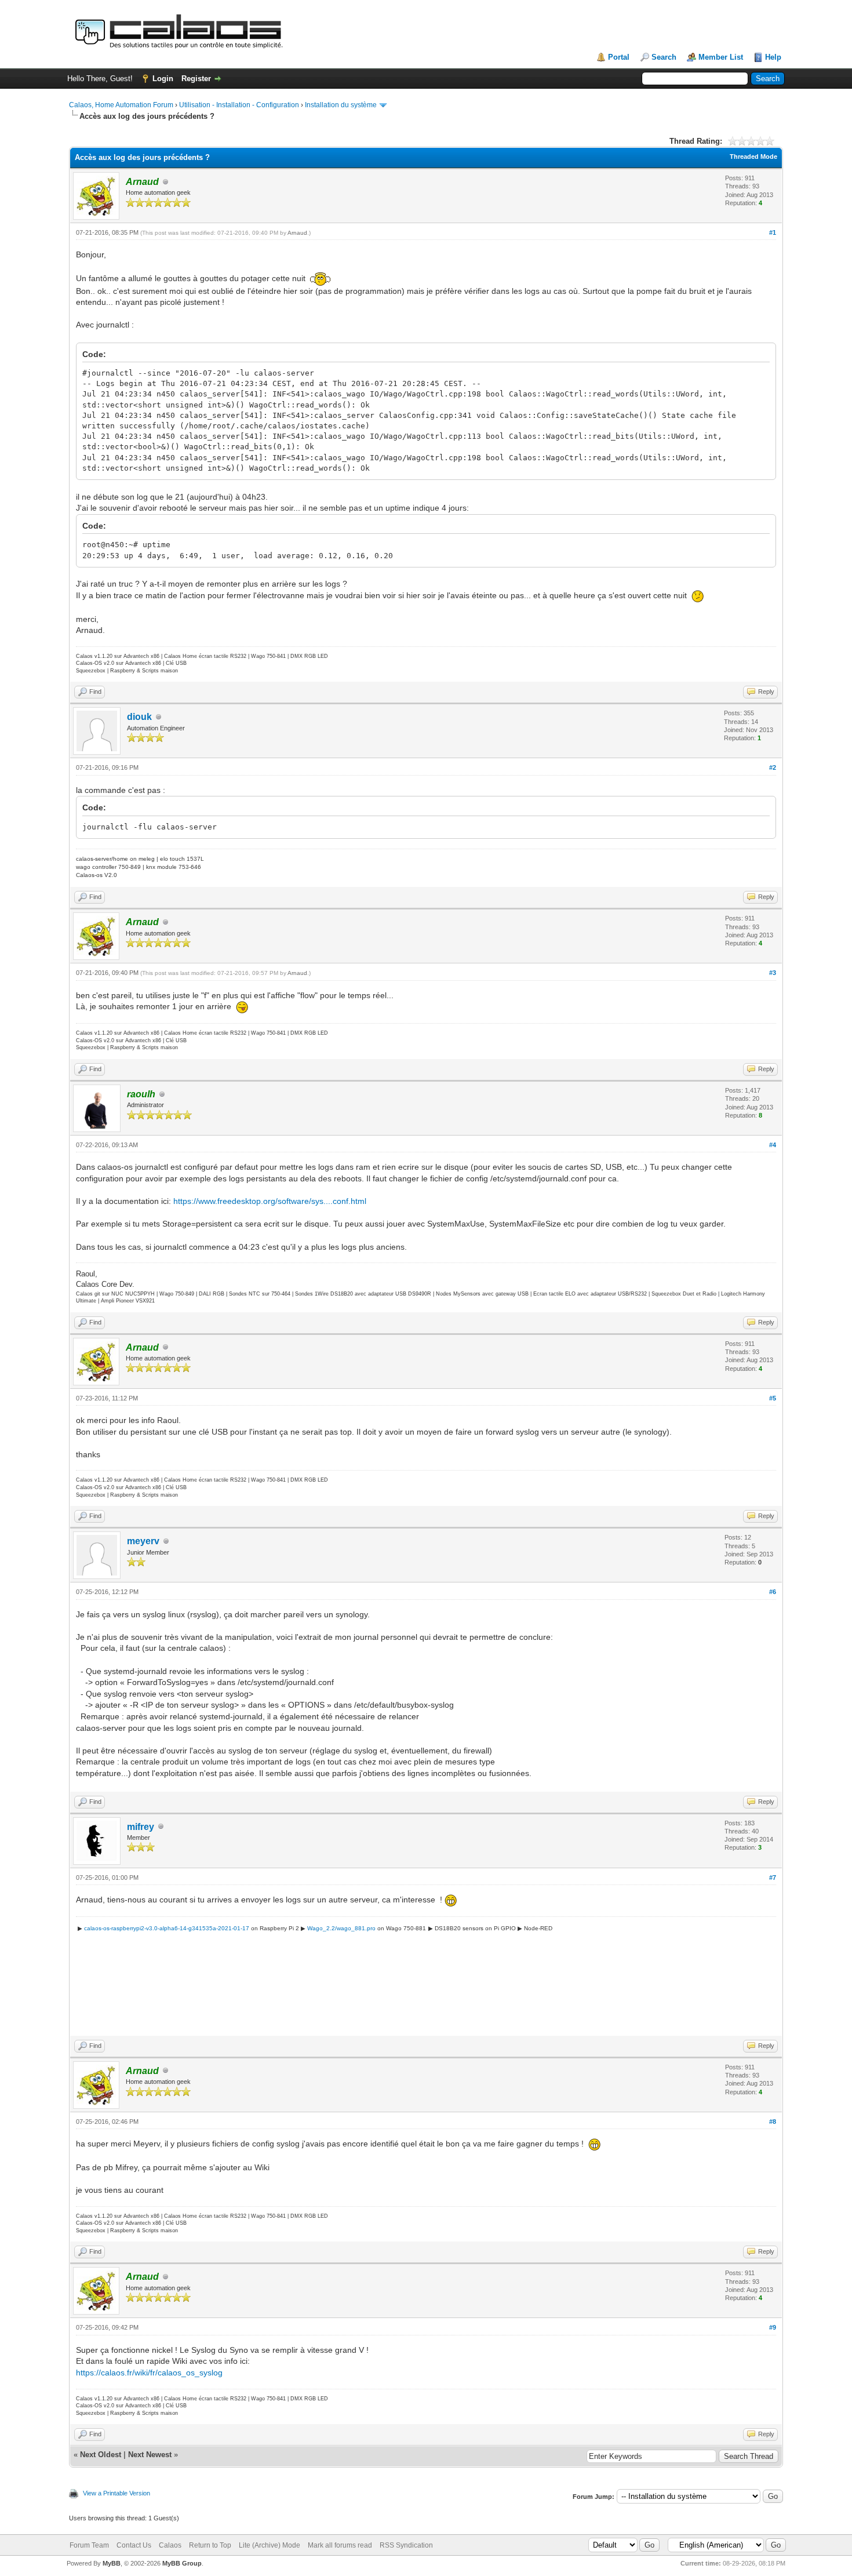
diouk (139, 717)
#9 (773, 2327)
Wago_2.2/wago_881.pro (341, 1928)
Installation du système (341, 105)
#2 (773, 767)
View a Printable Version (116, 2493)
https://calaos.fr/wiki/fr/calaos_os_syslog (149, 2373)
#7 (773, 1878)
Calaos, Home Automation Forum (121, 105)
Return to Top (210, 2545)
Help (773, 57)
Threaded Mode (753, 157)
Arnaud (297, 233)
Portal (619, 57)
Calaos (170, 2545)
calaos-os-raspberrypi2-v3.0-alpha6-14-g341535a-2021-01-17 (167, 1928)
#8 (773, 2122)
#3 (773, 973)
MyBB (112, 2563)
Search (664, 57)
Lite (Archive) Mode (270, 2545)
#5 (773, 1398)
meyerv (143, 1541)
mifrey (141, 1827)
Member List (721, 57)
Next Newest (150, 2455)
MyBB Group (182, 2563)
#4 (773, 1145)
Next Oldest (101, 2455)
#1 (773, 232)
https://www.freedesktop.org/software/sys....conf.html (270, 1201)
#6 (773, 1592)
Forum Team (89, 2545)
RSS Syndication (406, 2545)
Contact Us (134, 2545)
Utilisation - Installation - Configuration (239, 105)
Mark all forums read (340, 2545)
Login (163, 79)
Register (196, 79)
